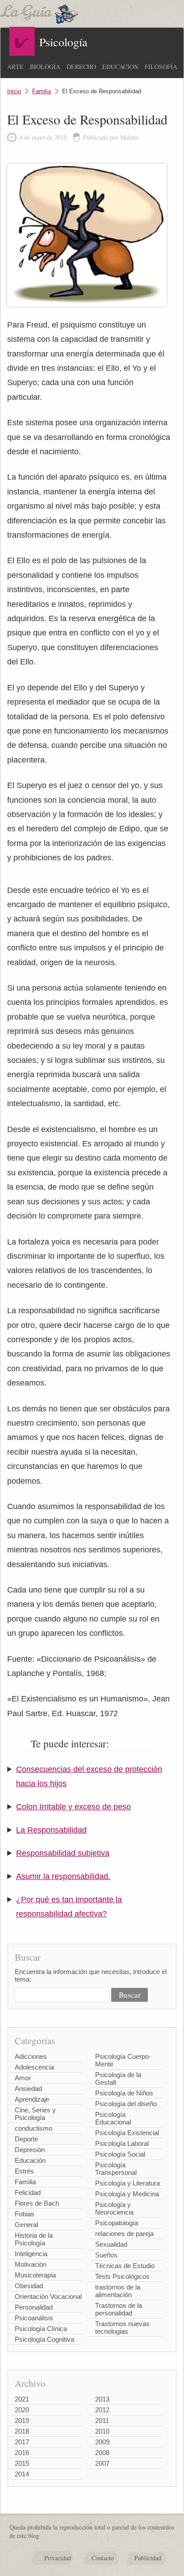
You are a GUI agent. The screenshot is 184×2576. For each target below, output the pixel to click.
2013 (102, 2399)
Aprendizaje (32, 2099)
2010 (102, 2431)
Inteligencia (31, 2254)
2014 (22, 2474)
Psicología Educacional (113, 2118)
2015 (22, 2463)
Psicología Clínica (41, 2329)
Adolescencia (34, 2067)
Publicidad (148, 2558)
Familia (42, 91)
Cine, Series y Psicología (35, 2114)
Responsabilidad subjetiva (63, 1853)
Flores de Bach (37, 2203)
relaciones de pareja (124, 2234)
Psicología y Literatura (128, 2183)
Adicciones (31, 2056)
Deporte (26, 2139)
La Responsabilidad (51, 1830)
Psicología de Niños (124, 2093)
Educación (120, 67)
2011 (102, 2420)
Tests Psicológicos (122, 2276)
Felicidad (28, 2192)
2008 (102, 2453)
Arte (15, 67)
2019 (22, 2420)
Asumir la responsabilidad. (63, 1876)
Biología (45, 67)
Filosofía (161, 67)
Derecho (81, 67)
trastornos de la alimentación (118, 2291)
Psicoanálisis (34, 2318)
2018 (22, 2431)
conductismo (33, 2128)
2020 (22, 2410)
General (26, 2225)
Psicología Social (120, 2154)
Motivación (31, 2264)
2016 (22, 2453)
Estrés (24, 2171)
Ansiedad (28, 2089)
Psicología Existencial (127, 2133)
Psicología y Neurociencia (114, 2208)
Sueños (106, 2255)
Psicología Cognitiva (44, 2339)
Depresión (30, 2150)
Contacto (103, 2558)
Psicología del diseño (126, 2104)
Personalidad (34, 2307)
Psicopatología (117, 2223)
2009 (102, 2442)
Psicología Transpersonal (116, 2169)
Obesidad (29, 2286)
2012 (102, 2410)
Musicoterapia (35, 2275)
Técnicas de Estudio (125, 2266)
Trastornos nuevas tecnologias (122, 2327)
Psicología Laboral (122, 2143)
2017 (22, 2442)
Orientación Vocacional (48, 2296)
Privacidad (58, 2558)
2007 (102, 2463)
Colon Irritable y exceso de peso (73, 1807)
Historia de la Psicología (34, 2239)
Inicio (14, 91)
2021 (22, 2399)
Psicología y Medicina (127, 2194)
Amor (23, 2078)
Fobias (25, 2214)
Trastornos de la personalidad (119, 2309)
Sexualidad (111, 2244)
